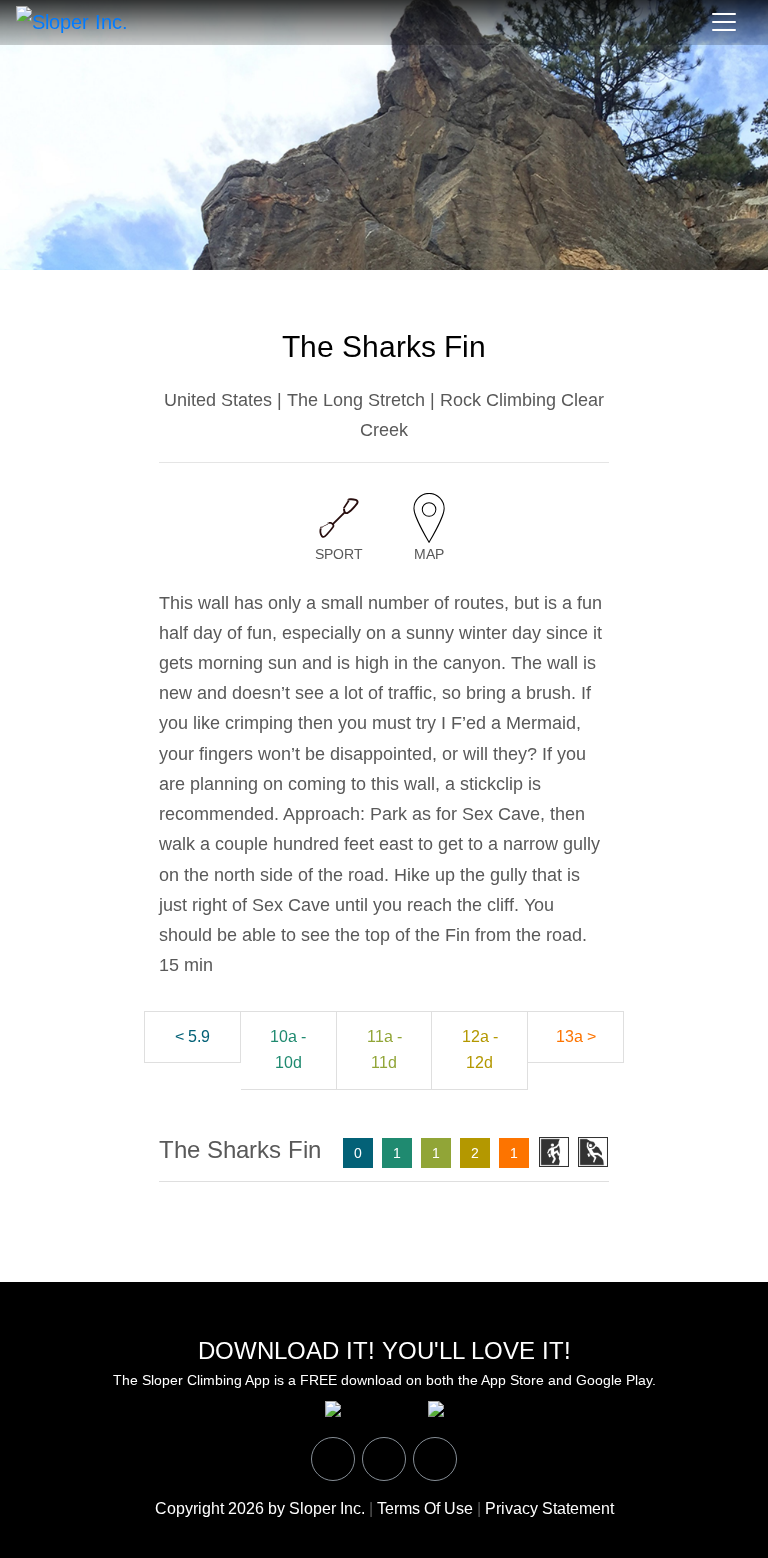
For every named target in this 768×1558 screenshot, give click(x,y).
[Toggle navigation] (724, 22)
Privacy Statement (549, 1508)
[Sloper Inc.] (72, 21)
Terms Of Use (425, 1508)
